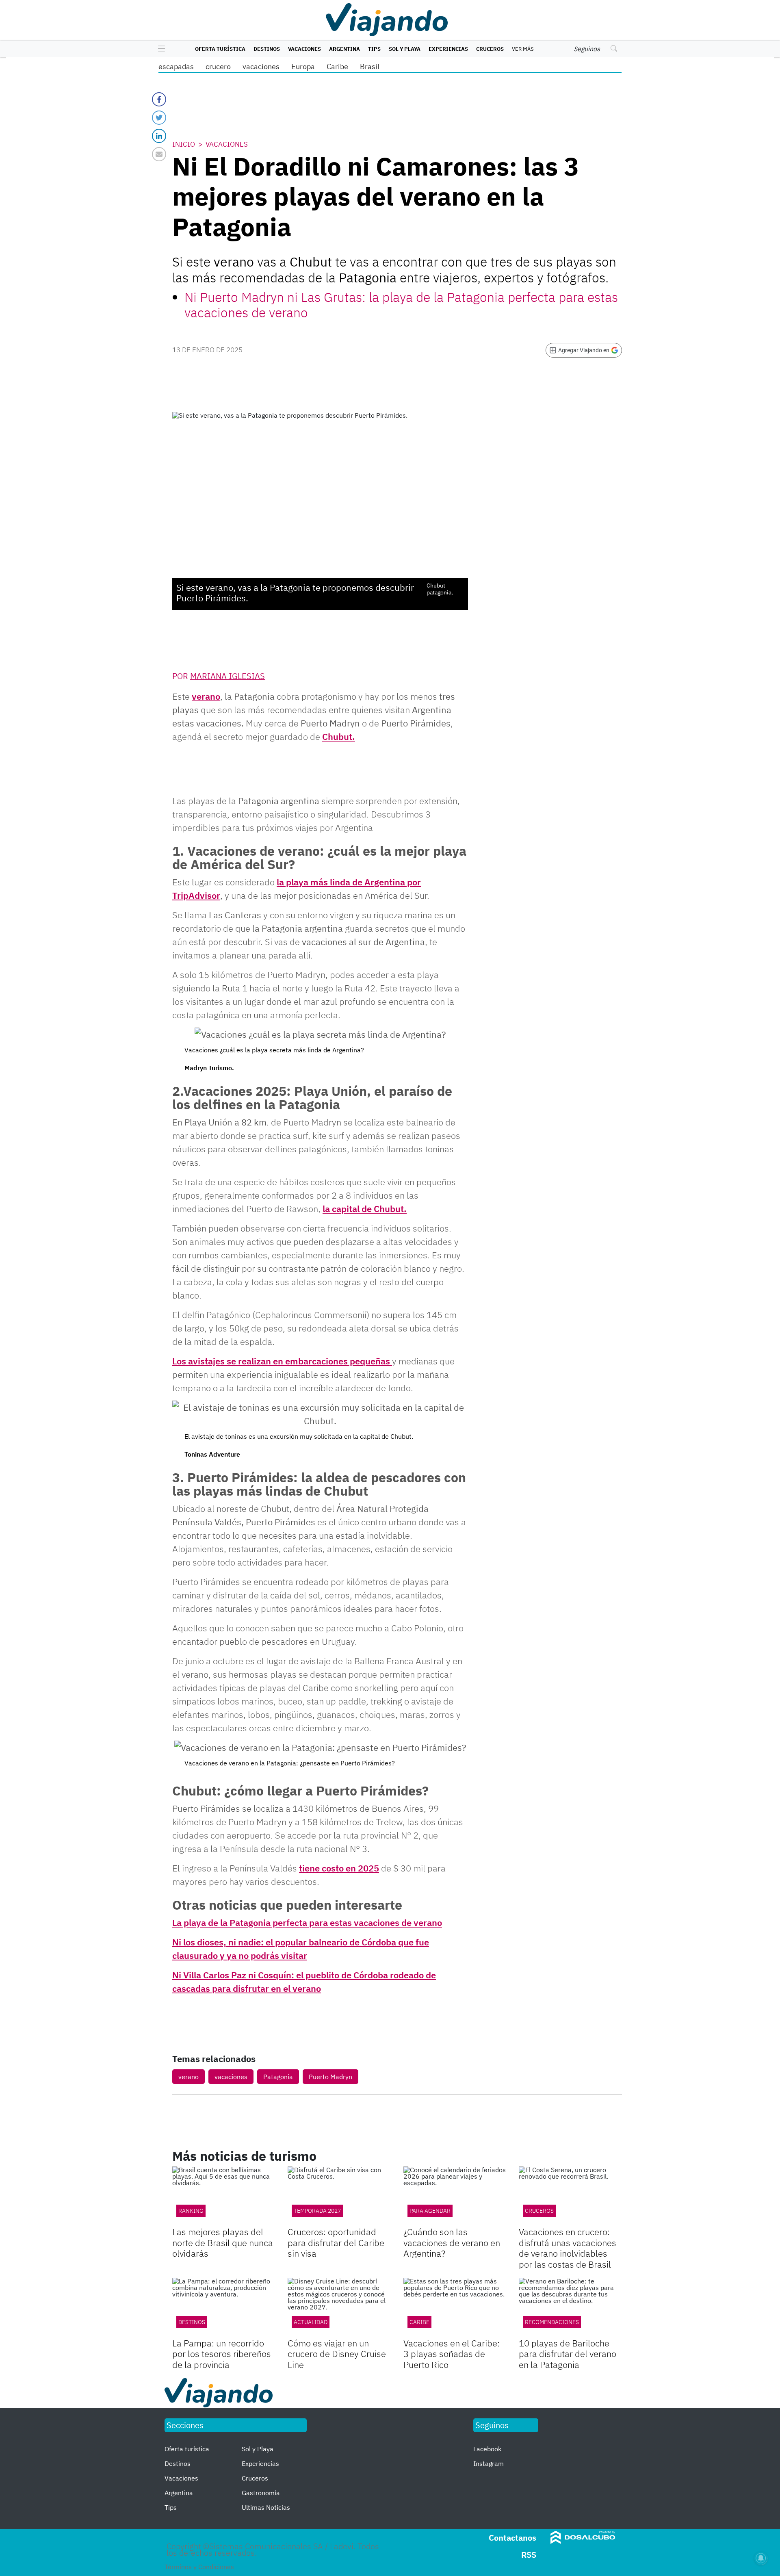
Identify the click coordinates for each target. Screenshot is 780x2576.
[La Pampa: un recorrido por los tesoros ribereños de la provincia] (224, 2307)
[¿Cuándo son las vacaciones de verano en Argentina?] (455, 2195)
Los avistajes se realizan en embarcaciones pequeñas (282, 1361)
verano (206, 696)
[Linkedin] (159, 136)
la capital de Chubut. (365, 1209)
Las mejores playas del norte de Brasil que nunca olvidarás (223, 2242)
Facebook (487, 2449)
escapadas (176, 66)
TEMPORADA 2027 (317, 2211)
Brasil (370, 66)
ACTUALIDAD (311, 2322)
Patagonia (278, 2077)
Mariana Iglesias (227, 676)
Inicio (184, 144)
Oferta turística (220, 49)
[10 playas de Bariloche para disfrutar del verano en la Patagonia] (570, 2307)
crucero (218, 66)
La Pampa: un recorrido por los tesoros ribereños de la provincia (222, 2354)
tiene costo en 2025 (339, 1868)
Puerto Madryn (330, 2077)
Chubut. (339, 736)
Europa (303, 66)
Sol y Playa (405, 49)
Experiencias (448, 49)
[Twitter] (159, 118)
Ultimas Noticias (266, 2507)
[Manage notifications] (761, 2558)
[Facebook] (159, 99)
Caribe (337, 66)
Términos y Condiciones (199, 2567)
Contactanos (512, 2538)
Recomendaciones (552, 2322)
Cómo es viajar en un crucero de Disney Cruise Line (337, 2354)
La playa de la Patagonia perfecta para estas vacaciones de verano (307, 1922)
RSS (529, 2555)
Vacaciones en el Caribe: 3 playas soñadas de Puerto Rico (452, 2354)
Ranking (191, 2211)
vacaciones (261, 66)
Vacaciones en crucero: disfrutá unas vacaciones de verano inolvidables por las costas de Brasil (568, 2248)
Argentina (344, 49)
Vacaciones (304, 49)
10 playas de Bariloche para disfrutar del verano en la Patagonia (568, 2354)
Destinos (267, 49)
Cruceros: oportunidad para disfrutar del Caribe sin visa (336, 2242)
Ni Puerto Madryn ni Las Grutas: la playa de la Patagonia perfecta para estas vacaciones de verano (401, 305)
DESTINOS (192, 2322)
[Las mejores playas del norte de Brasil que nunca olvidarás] (224, 2195)
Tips (374, 49)
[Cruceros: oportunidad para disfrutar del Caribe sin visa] (339, 2195)
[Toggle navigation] (159, 49)
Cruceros (490, 49)
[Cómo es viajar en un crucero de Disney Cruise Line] (339, 2307)
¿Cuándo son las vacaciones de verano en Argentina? (452, 2242)
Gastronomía (261, 2493)
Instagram (489, 2463)
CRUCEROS (539, 2211)
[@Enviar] (159, 154)
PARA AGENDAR (430, 2211)
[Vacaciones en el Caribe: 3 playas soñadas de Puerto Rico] (455, 2307)
